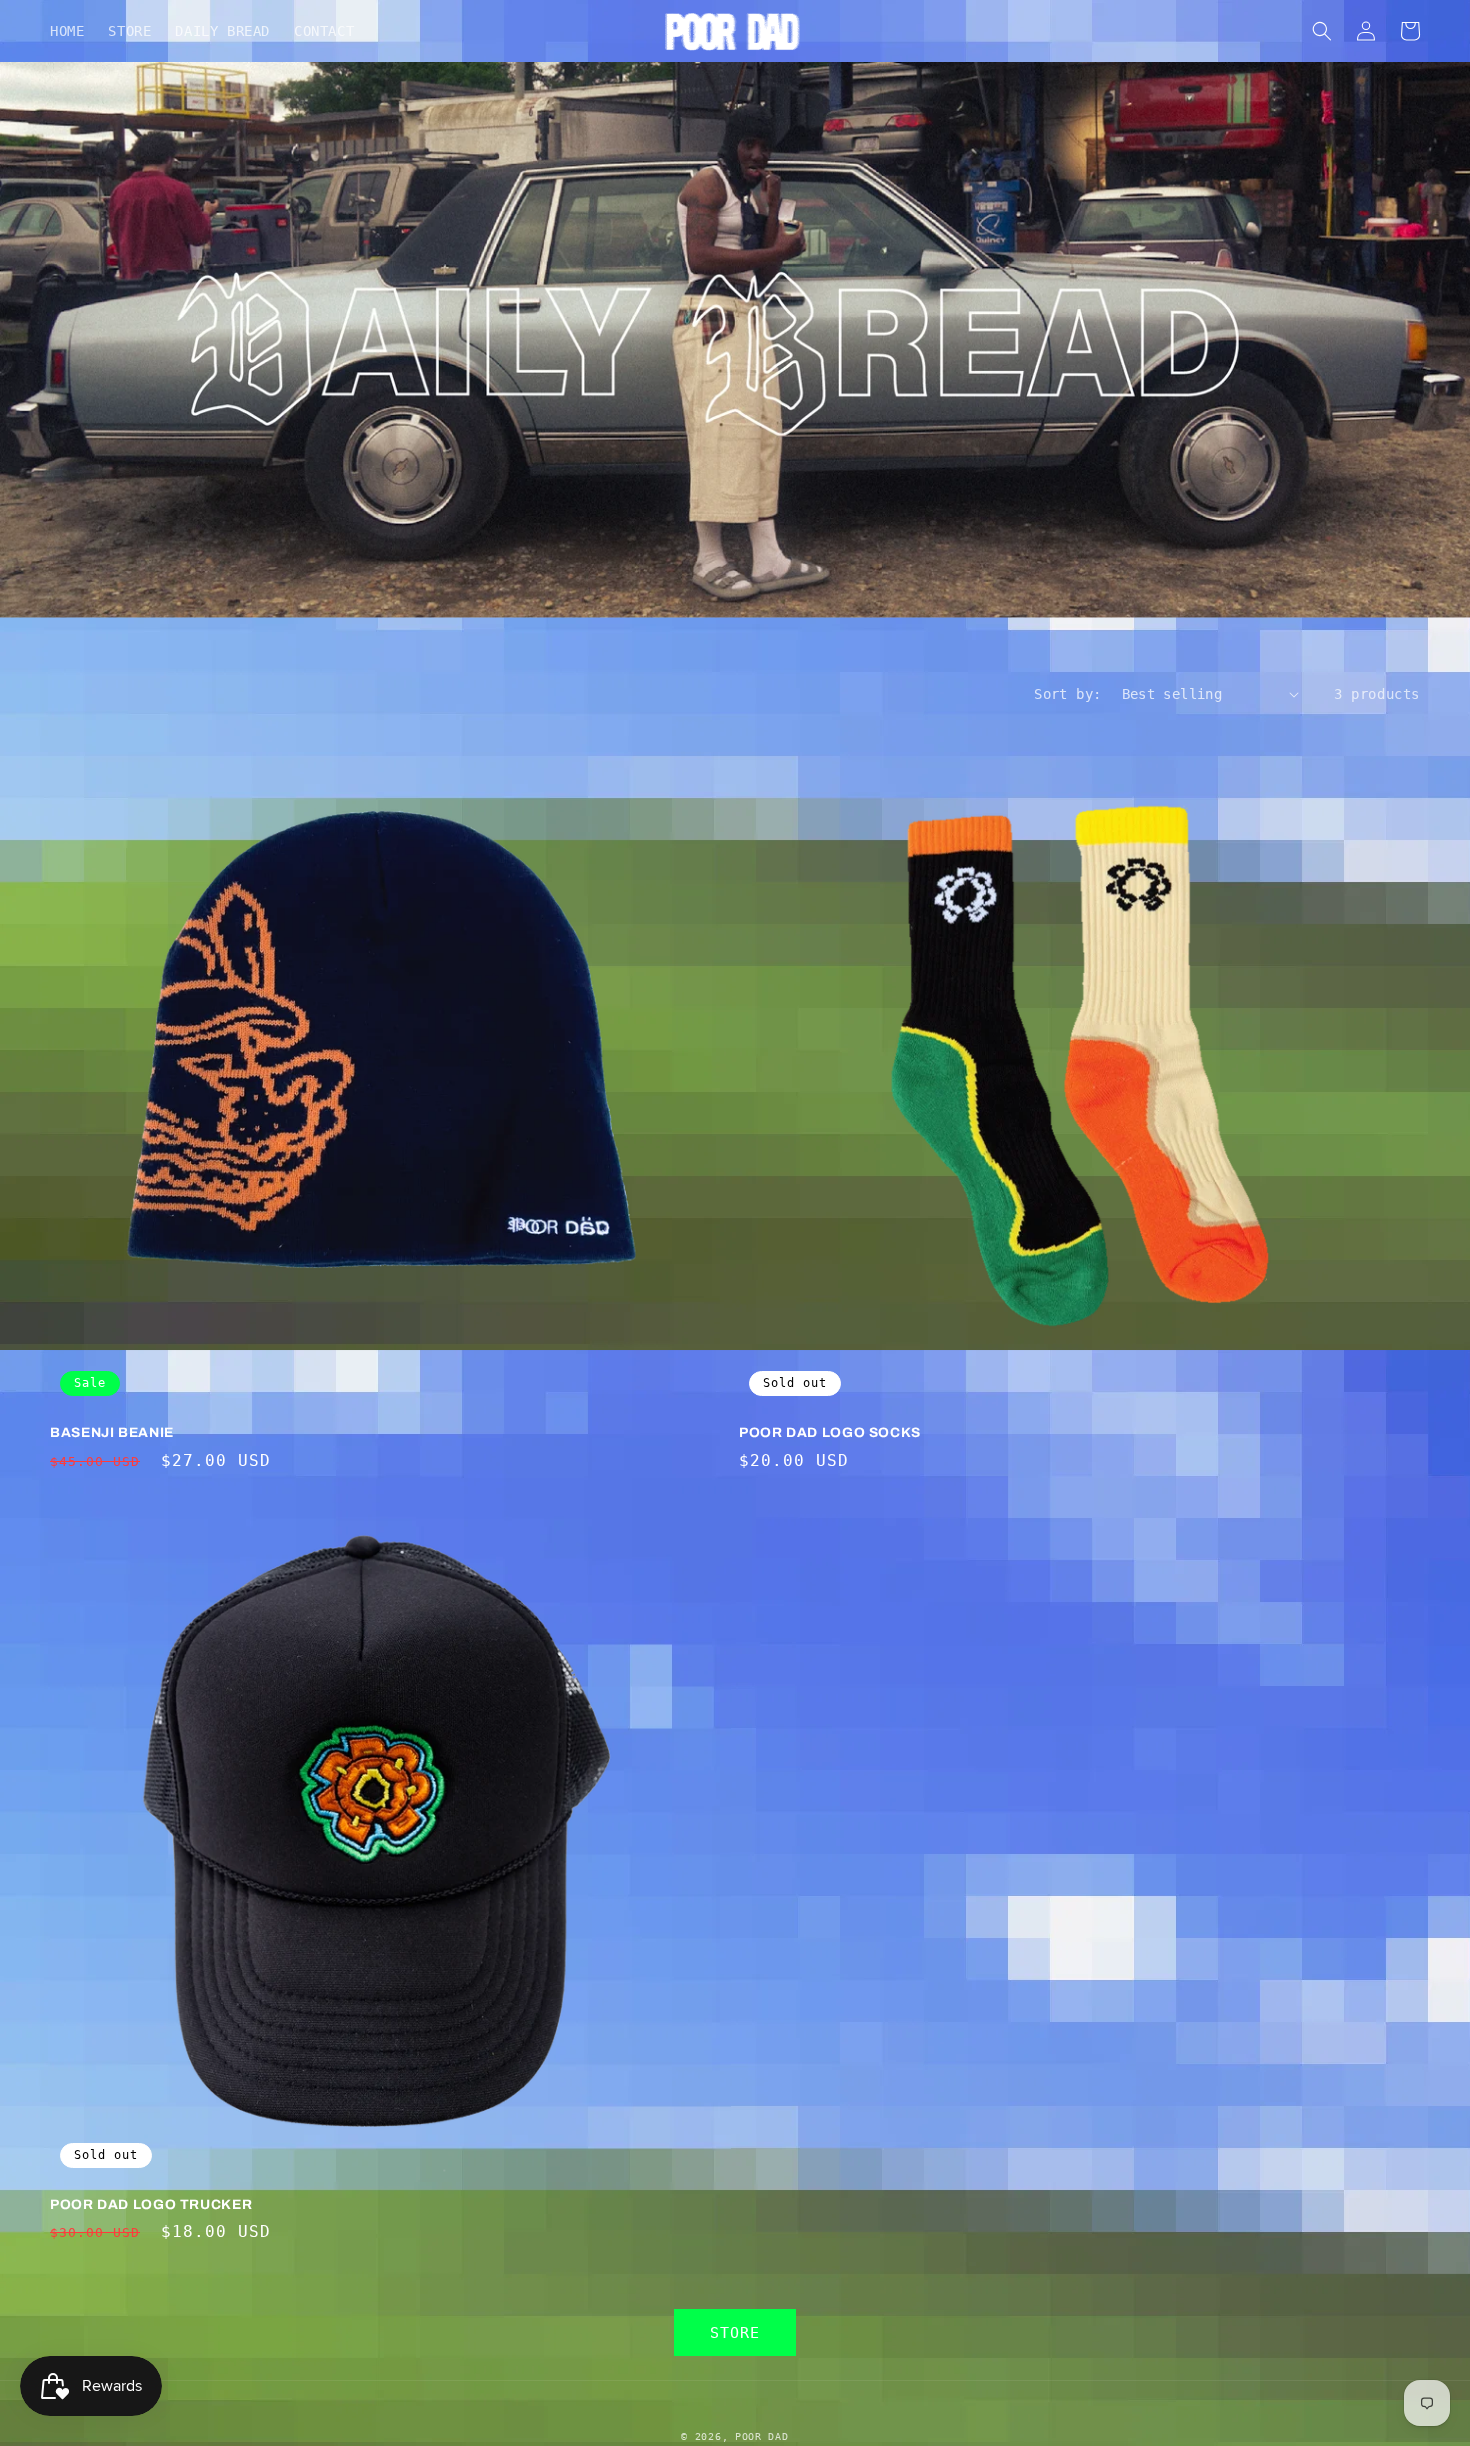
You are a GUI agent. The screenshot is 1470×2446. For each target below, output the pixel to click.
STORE (735, 2333)
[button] (1322, 31)
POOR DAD (762, 2436)
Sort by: (1067, 694)
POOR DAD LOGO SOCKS (830, 1432)
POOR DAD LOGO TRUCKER (151, 2204)
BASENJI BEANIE (112, 1432)
